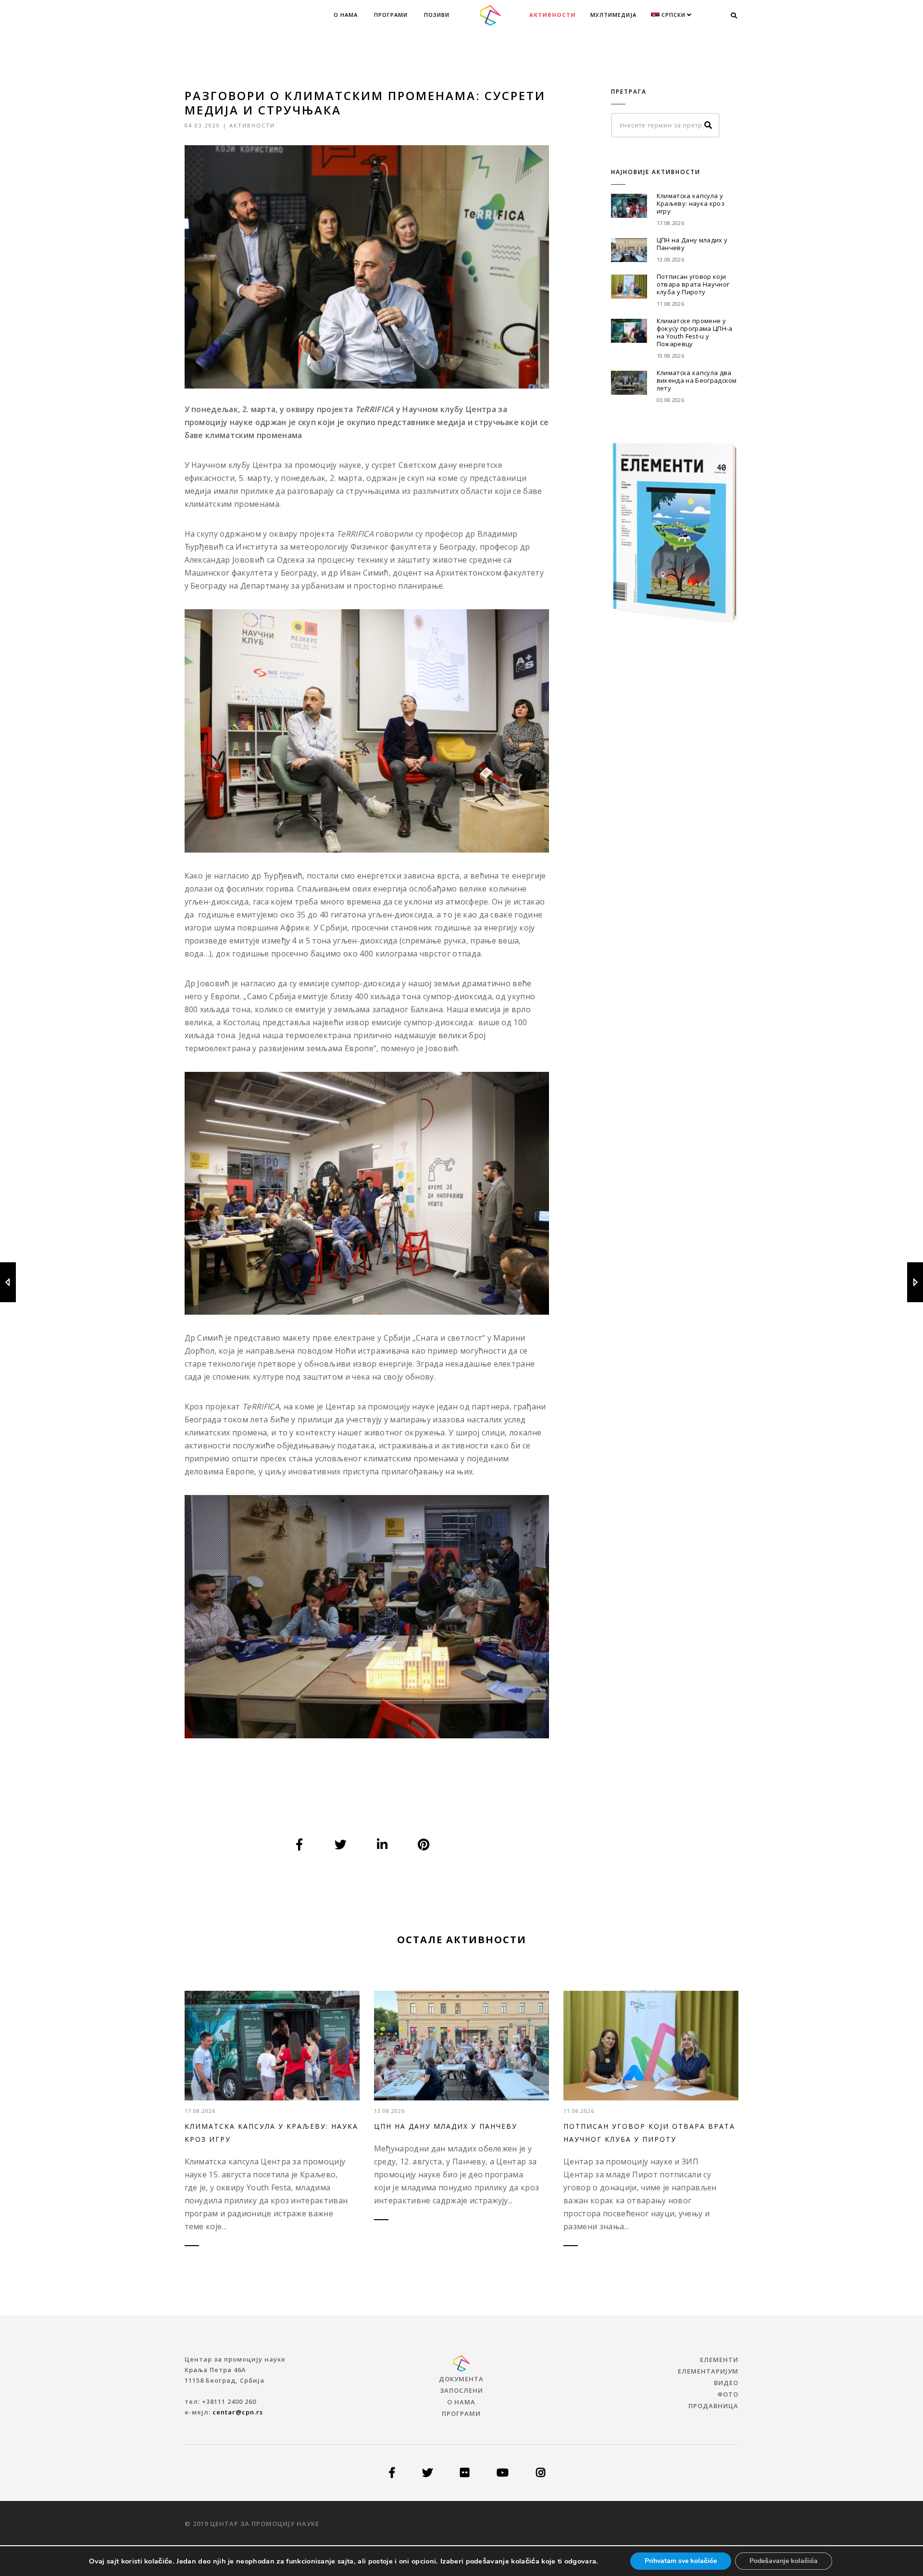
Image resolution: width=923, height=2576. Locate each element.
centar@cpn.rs (238, 2412)
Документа (461, 2379)
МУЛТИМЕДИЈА (613, 15)
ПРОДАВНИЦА (713, 2406)
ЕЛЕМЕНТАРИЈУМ (708, 2371)
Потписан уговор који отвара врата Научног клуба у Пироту (693, 284)
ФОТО (728, 2394)
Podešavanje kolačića (784, 2561)
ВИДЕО (726, 2383)
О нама (346, 15)
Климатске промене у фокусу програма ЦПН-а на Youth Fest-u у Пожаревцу (695, 332)
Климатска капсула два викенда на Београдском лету (697, 380)
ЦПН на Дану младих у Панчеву (692, 244)
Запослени (461, 2390)
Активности (553, 15)
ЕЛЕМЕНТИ (719, 2360)
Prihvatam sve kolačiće (681, 2561)
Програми (391, 15)
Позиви (437, 15)
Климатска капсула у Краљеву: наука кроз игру (691, 203)
